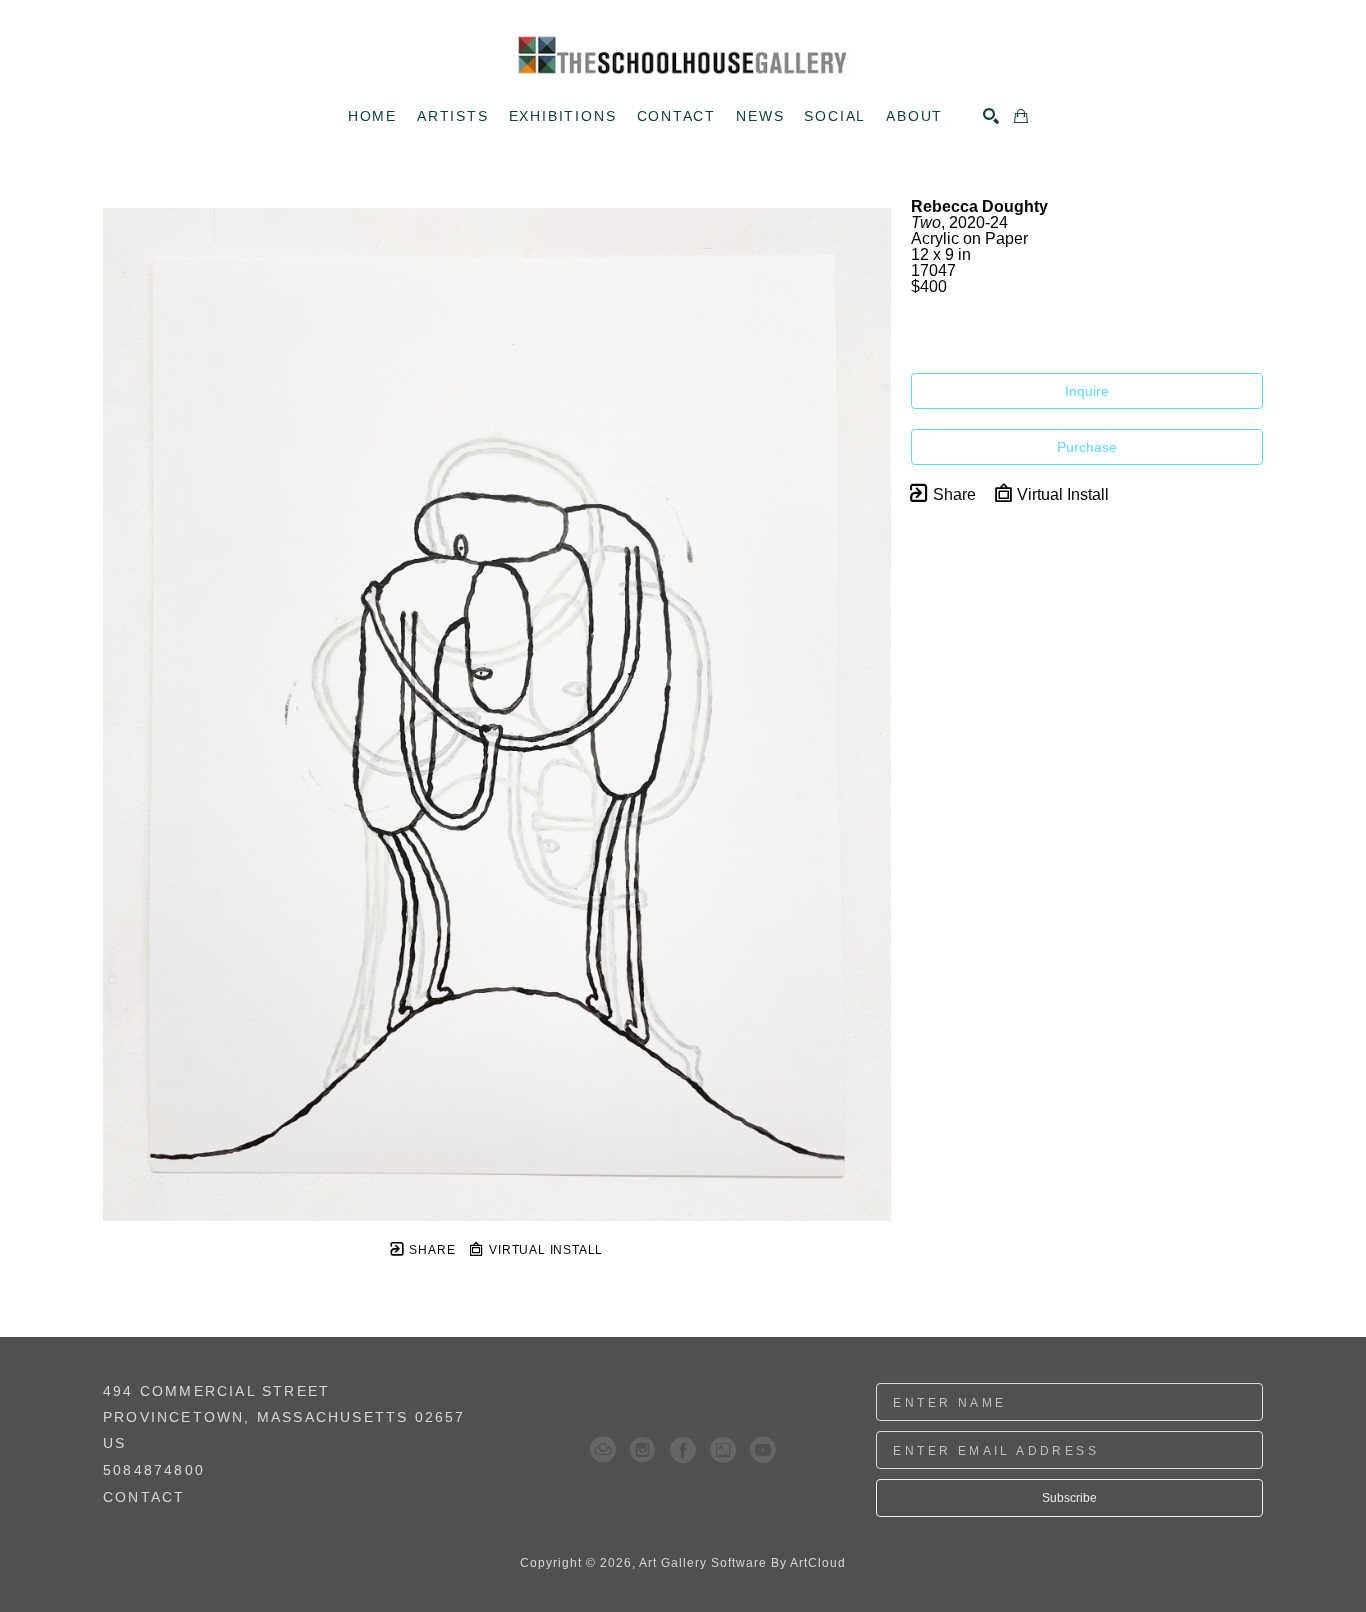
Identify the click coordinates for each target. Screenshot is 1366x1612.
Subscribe (1069, 1498)
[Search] (991, 116)
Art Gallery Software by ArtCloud (742, 1563)
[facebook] (683, 1450)
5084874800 (154, 1470)
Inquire (1087, 391)
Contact (144, 1497)
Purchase (1087, 447)
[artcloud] (603, 1450)
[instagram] (643, 1450)
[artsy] (723, 1450)
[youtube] (763, 1450)
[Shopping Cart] (1021, 116)
